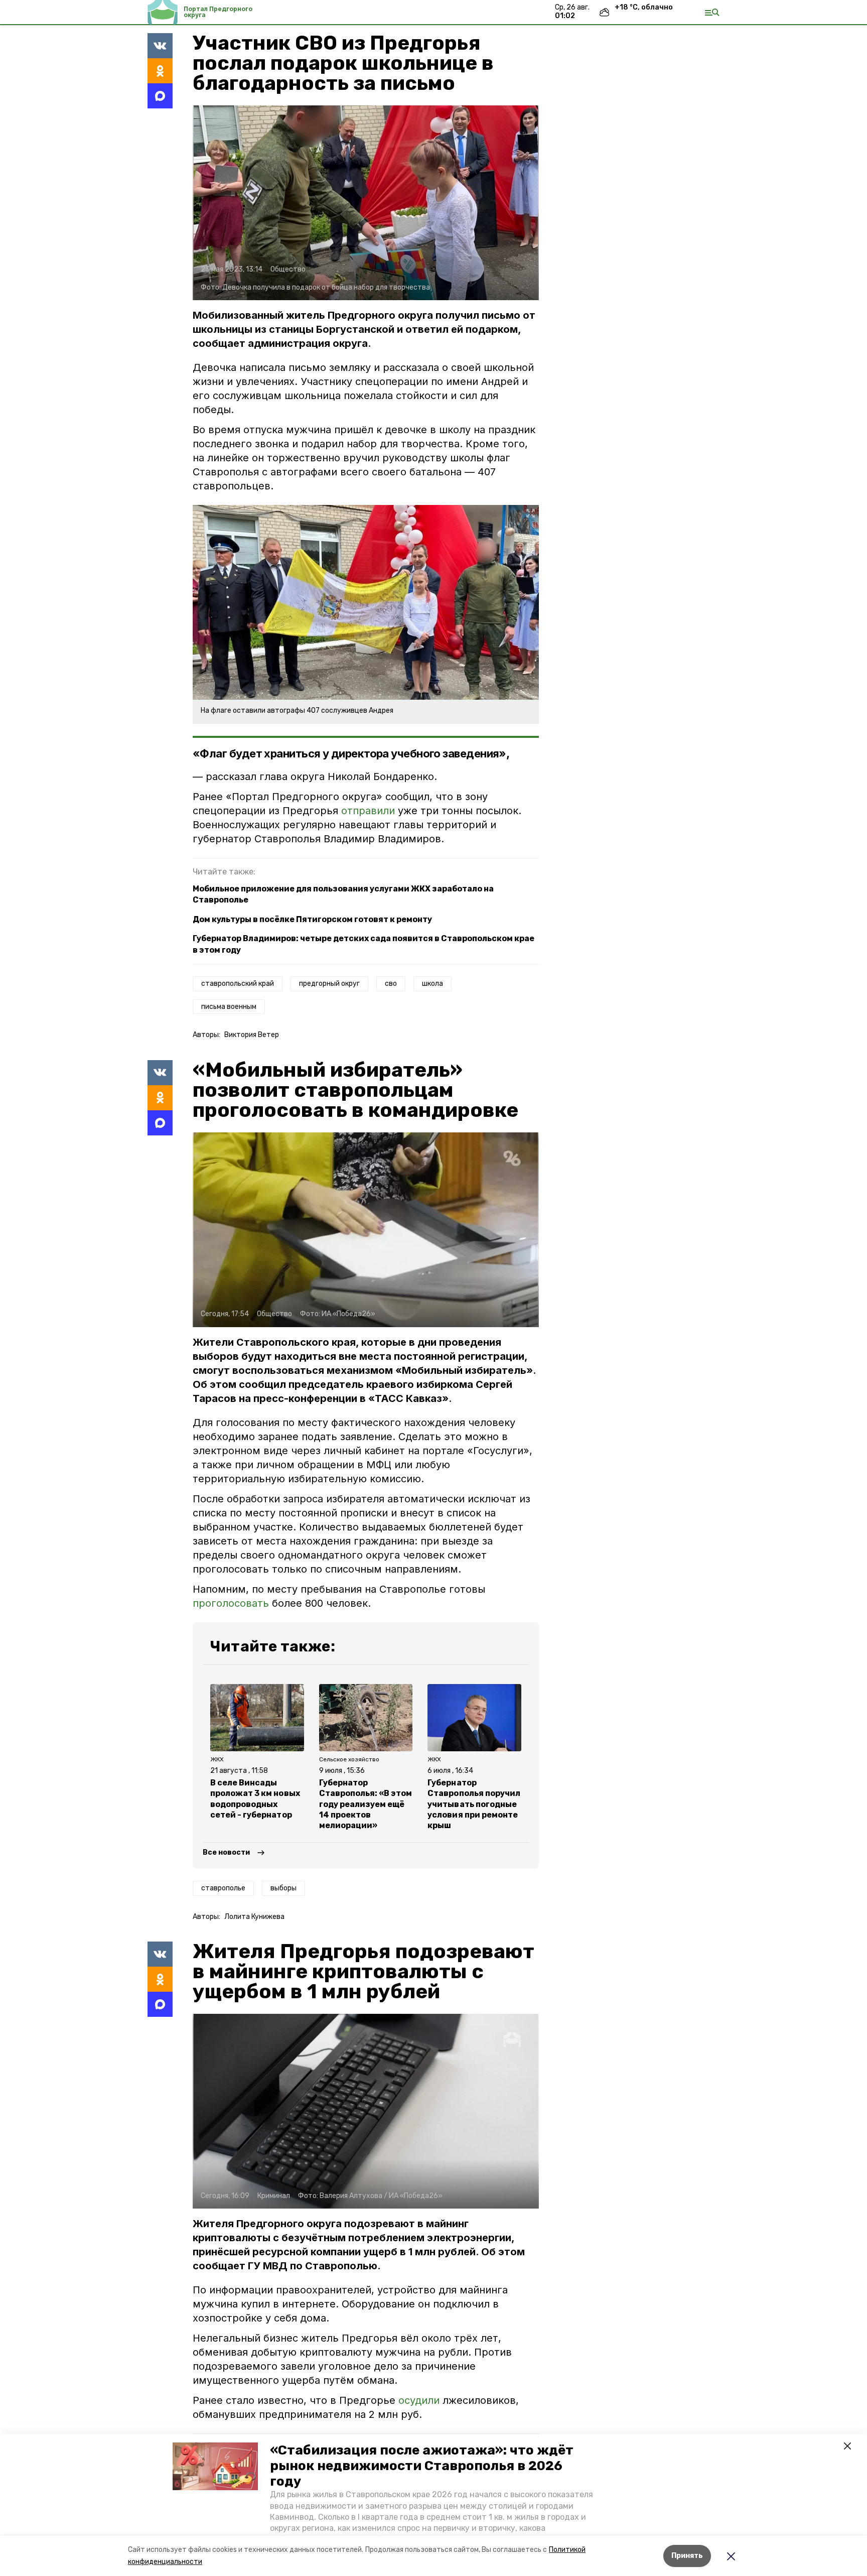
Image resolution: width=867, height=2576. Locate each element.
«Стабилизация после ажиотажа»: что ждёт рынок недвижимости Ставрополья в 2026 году (422, 2466)
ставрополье (223, 1888)
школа (432, 984)
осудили (420, 2400)
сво (391, 984)
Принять (687, 2556)
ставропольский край (238, 984)
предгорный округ (329, 984)
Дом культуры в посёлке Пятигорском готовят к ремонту (312, 919)
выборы (283, 1888)
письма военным (229, 1007)
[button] (215, 2467)
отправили (368, 811)
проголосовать (231, 1603)
